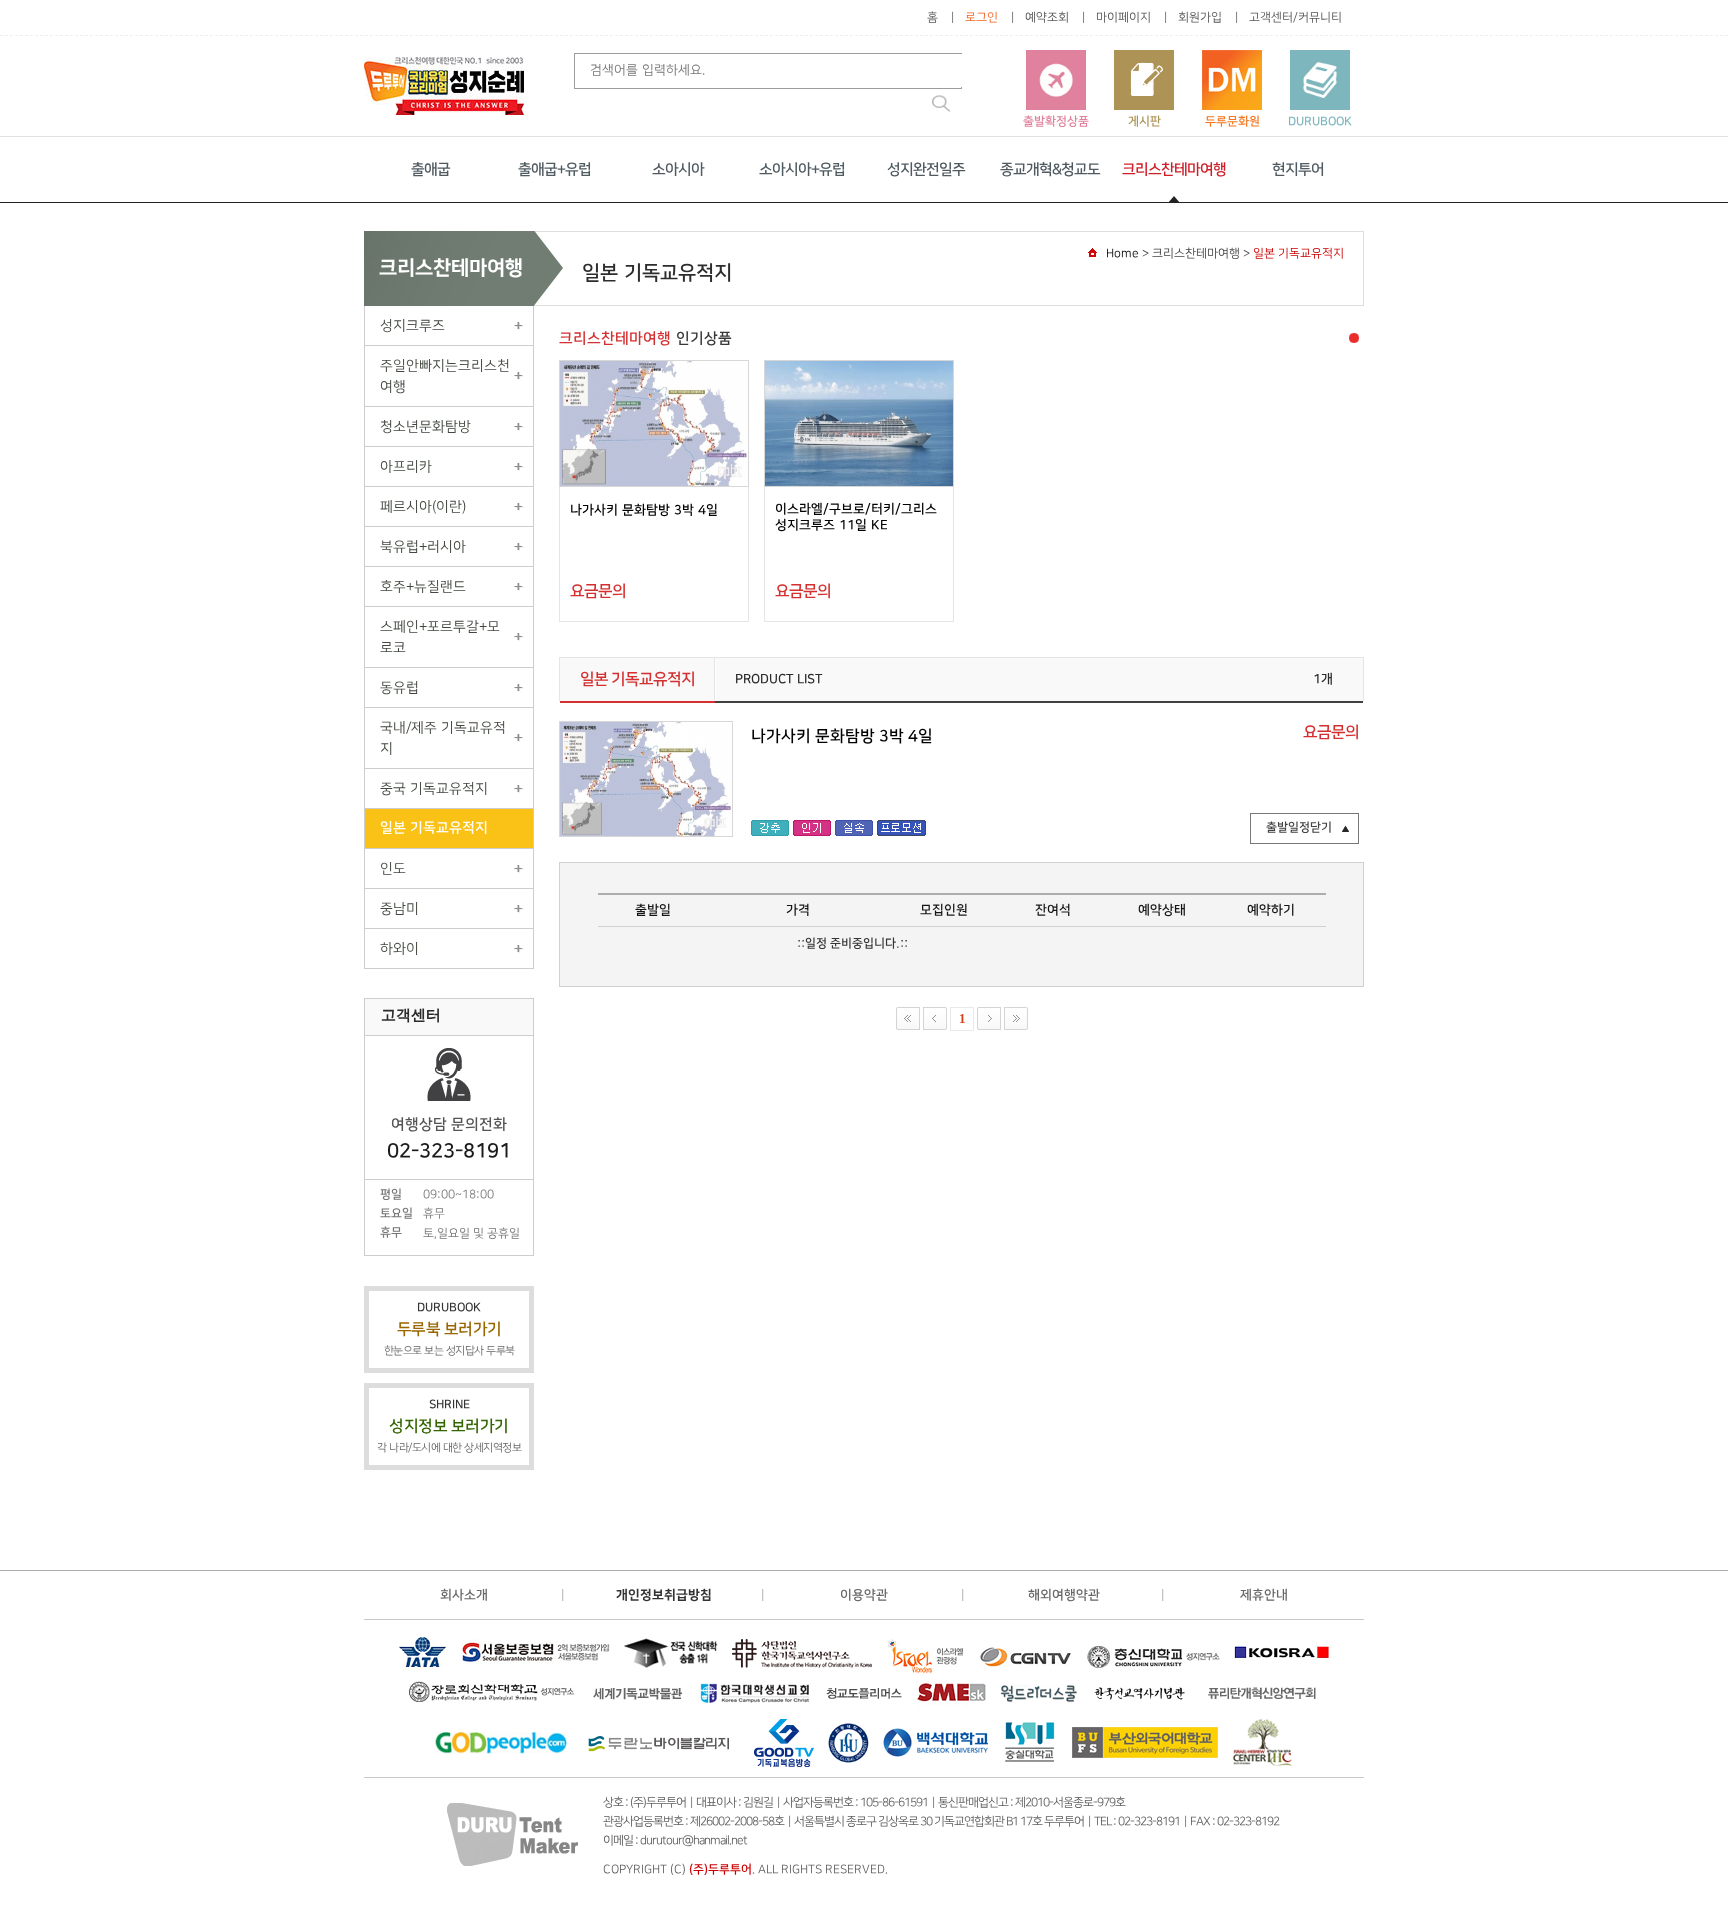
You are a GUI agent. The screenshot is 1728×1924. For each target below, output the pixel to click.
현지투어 (1298, 169)
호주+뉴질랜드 (423, 586)
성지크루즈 (412, 325)
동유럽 (399, 687)
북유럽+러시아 (423, 546)
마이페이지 (1123, 17)
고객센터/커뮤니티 (1295, 17)
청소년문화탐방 (425, 426)
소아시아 (678, 169)
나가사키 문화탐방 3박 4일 (644, 510)
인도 (393, 868)
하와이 (399, 948)
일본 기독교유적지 (434, 828)
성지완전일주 (926, 169)
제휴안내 (1264, 1595)
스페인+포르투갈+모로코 (440, 637)
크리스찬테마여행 (1174, 169)
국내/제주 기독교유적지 (443, 738)
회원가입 (1200, 17)
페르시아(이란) (423, 506)
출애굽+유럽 (554, 169)
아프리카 (406, 466)
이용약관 (864, 1595)
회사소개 (464, 1595)
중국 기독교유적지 (434, 788)
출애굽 (430, 169)
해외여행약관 (1064, 1595)
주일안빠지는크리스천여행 (445, 376)
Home (1122, 253)
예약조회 (1047, 17)
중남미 (399, 908)
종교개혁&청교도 (1050, 169)
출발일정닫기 (1299, 827)
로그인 (981, 17)
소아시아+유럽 (802, 169)
